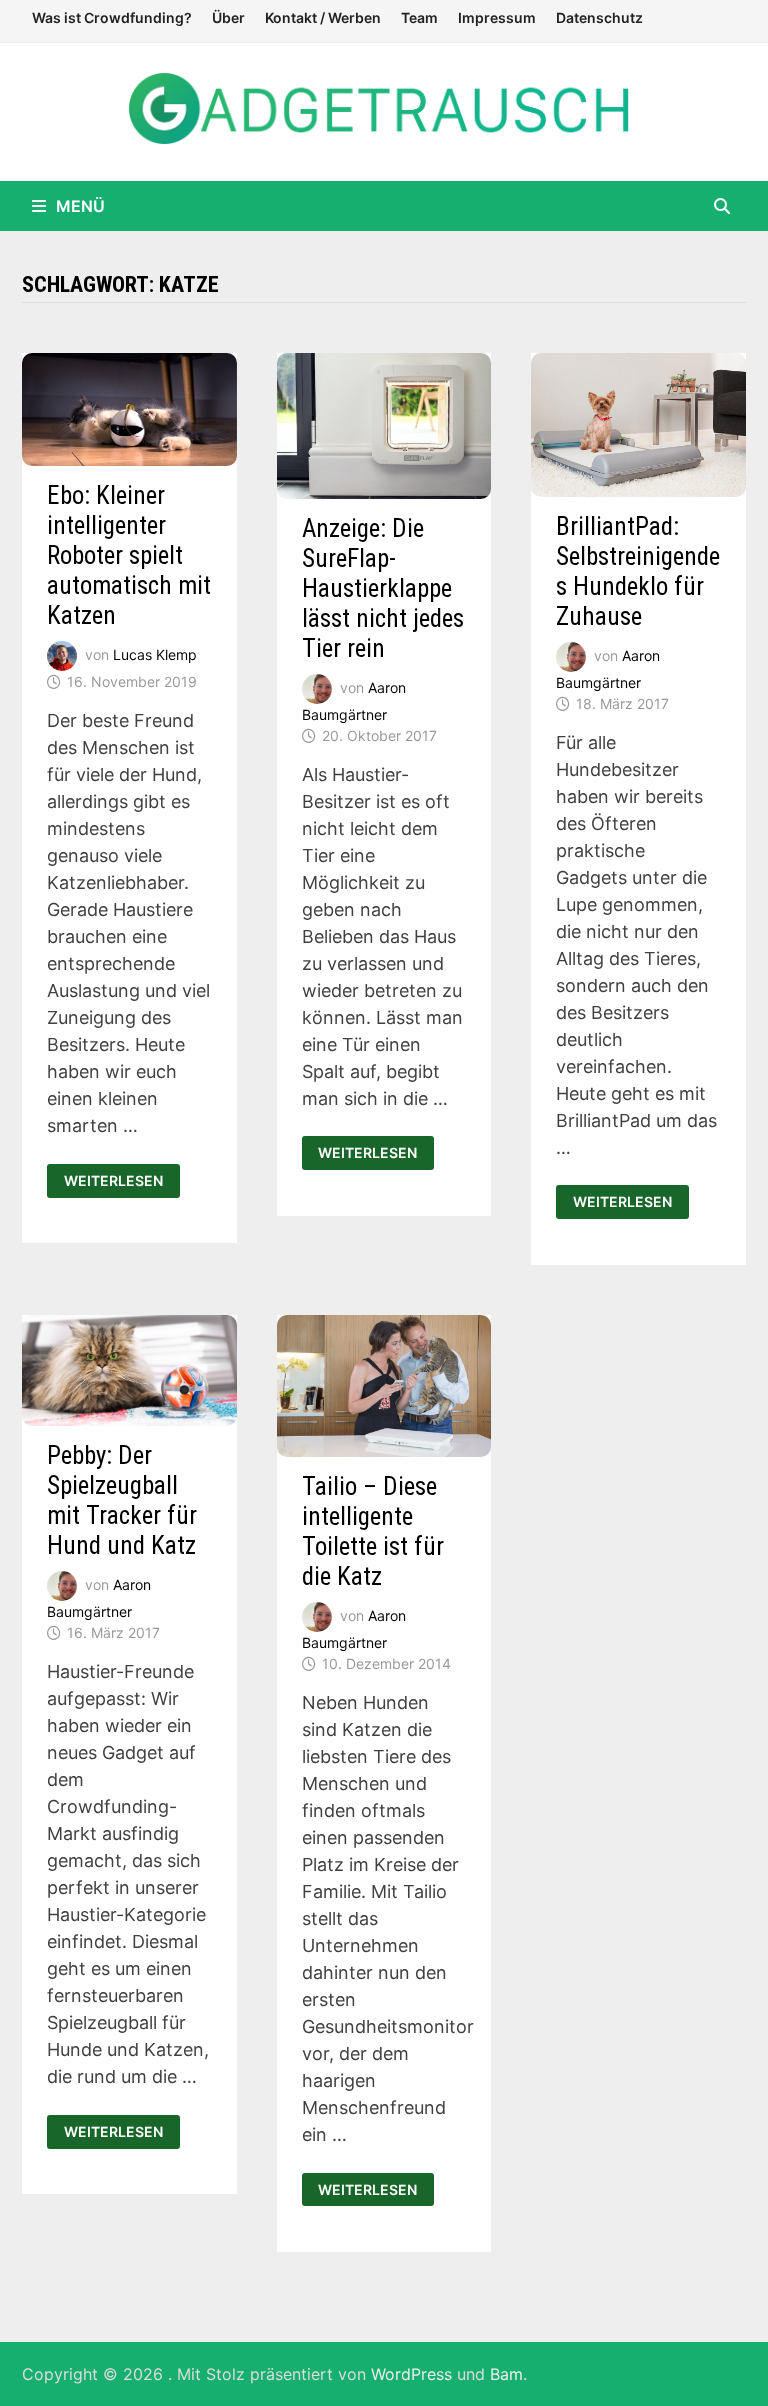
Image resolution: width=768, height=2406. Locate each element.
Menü (80, 206)
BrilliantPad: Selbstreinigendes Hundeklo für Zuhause (638, 571)
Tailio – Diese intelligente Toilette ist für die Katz (373, 1531)
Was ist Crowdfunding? (112, 17)
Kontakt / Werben (323, 17)
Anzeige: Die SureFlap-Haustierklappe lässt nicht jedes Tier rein (383, 588)
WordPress (411, 2374)
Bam (506, 2374)
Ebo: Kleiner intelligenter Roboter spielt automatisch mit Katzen (129, 555)
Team (419, 17)
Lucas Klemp (155, 654)
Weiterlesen (117, 1181)
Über (228, 17)
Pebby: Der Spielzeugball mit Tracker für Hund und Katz (122, 1500)
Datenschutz (599, 17)
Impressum (497, 17)
